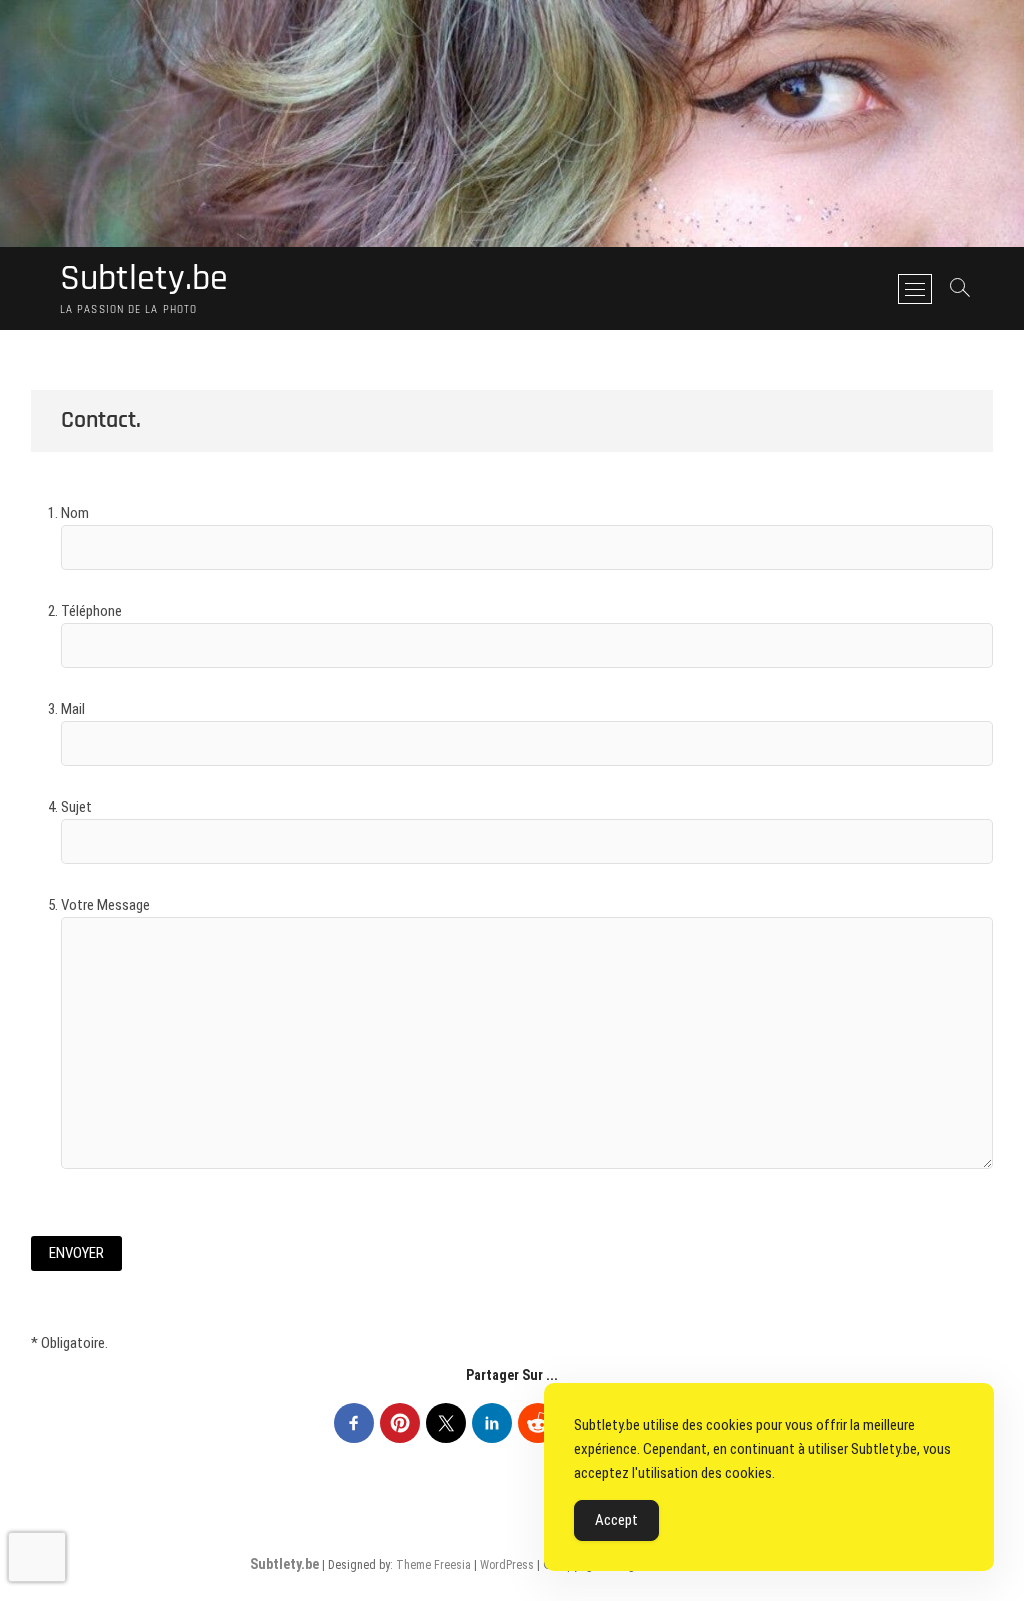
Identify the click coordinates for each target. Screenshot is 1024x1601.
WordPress (507, 1565)
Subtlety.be (144, 279)
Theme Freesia (433, 1565)
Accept (616, 1520)
